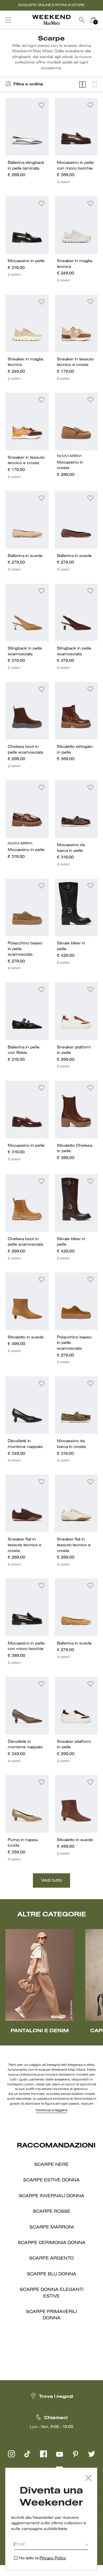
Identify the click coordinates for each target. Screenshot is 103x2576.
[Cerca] (82, 20)
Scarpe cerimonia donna (52, 2243)
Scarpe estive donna (51, 2180)
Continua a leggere (51, 2110)
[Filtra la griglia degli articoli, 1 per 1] (94, 85)
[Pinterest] (76, 2454)
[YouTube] (60, 2454)
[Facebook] (43, 2454)
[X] (92, 2454)
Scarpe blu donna (52, 2274)
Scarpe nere (51, 2165)
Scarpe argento (51, 2258)
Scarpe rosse (52, 2212)
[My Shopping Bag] (93, 20)
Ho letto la (42, 2558)
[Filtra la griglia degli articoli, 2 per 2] (82, 85)
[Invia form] (87, 2545)
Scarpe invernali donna (52, 2196)
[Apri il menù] (8, 20)
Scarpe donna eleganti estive (52, 2293)
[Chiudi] (88, 2479)
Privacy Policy (53, 2558)
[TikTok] (27, 2454)
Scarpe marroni (52, 2227)
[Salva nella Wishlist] (41, 105)
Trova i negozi (56, 2397)
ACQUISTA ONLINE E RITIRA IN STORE (51, 5)
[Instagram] (11, 2454)
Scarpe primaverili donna (51, 2315)
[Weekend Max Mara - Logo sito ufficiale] (51, 20)
